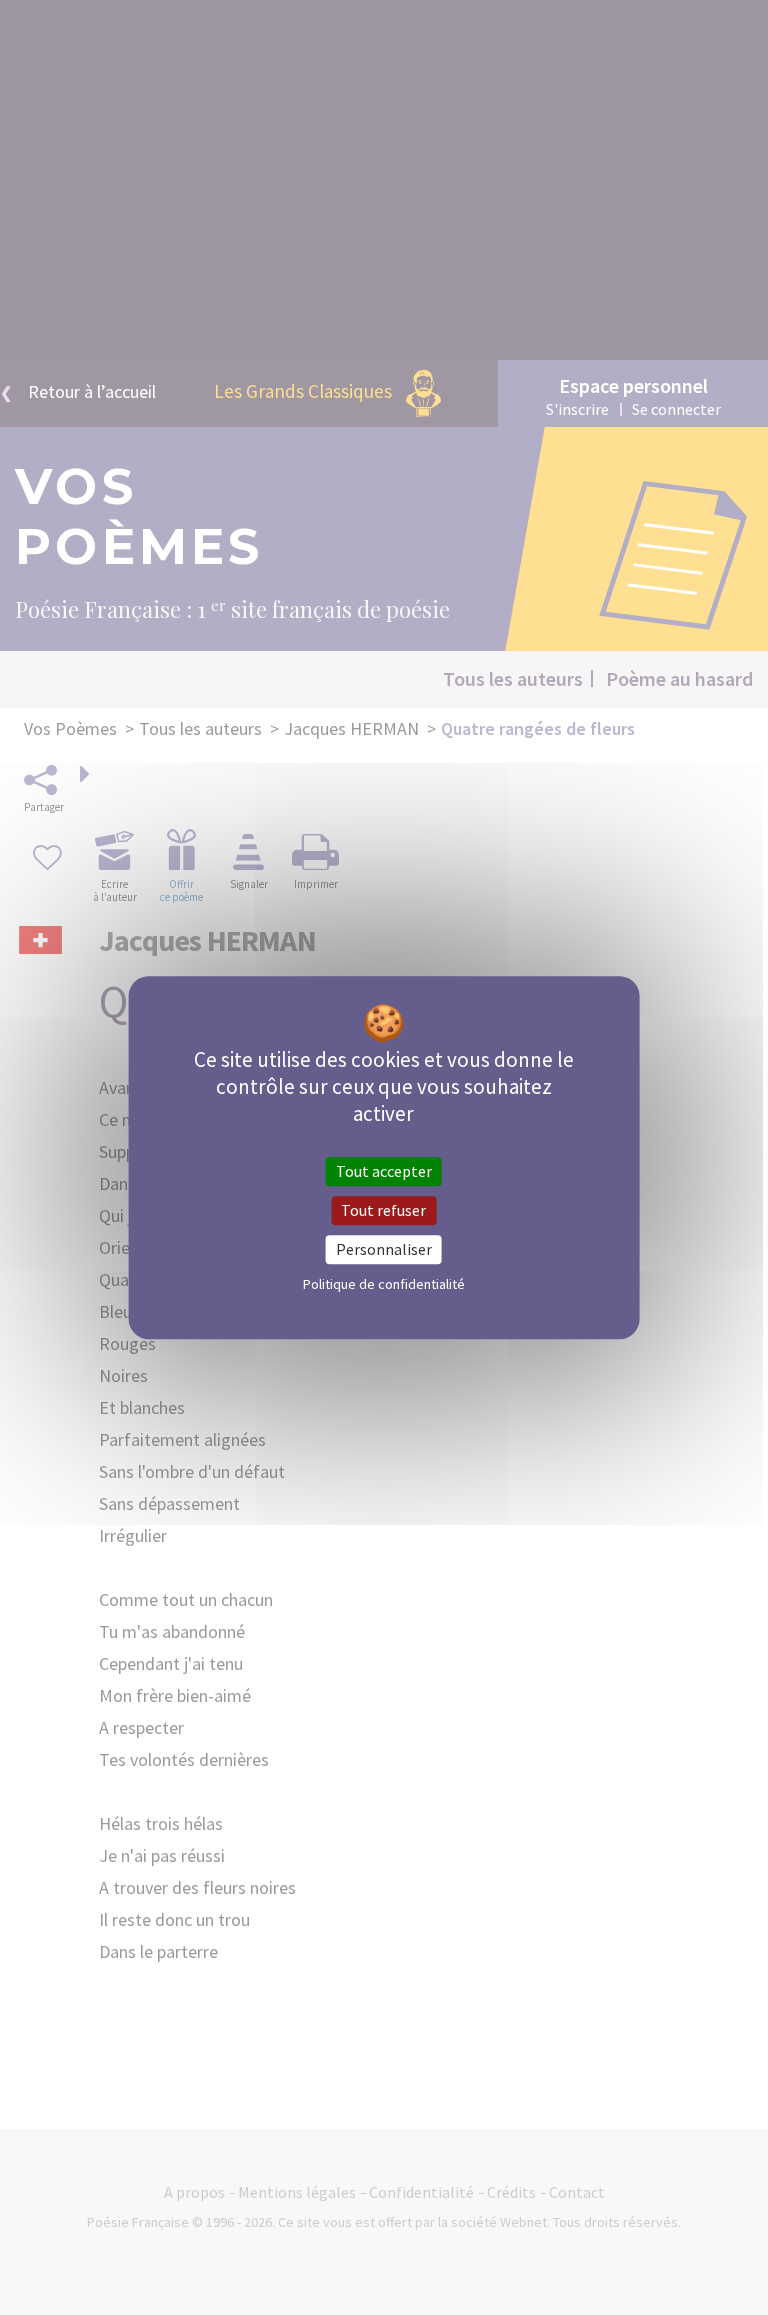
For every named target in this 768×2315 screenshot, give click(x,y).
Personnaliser (384, 1249)
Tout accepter (384, 1171)
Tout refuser (383, 1210)
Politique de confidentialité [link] (384, 1284)
